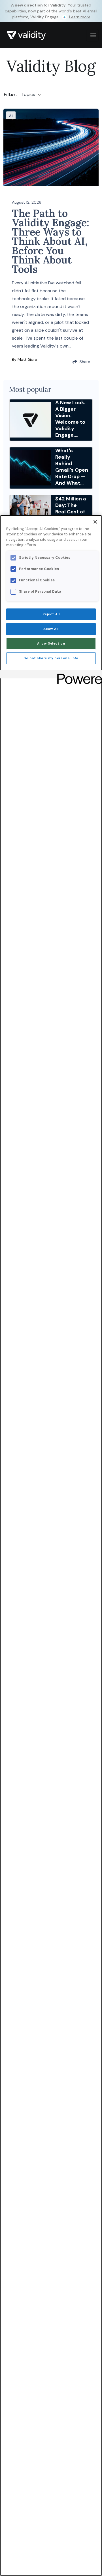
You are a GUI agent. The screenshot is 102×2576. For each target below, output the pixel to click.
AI (11, 116)
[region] (51, 1546)
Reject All (51, 614)
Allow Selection (51, 644)
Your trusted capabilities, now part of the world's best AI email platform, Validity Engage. (51, 11)
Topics (28, 94)
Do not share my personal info (51, 658)
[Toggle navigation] (92, 35)
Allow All (51, 629)
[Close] (95, 522)
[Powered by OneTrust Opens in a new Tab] (78, 675)
